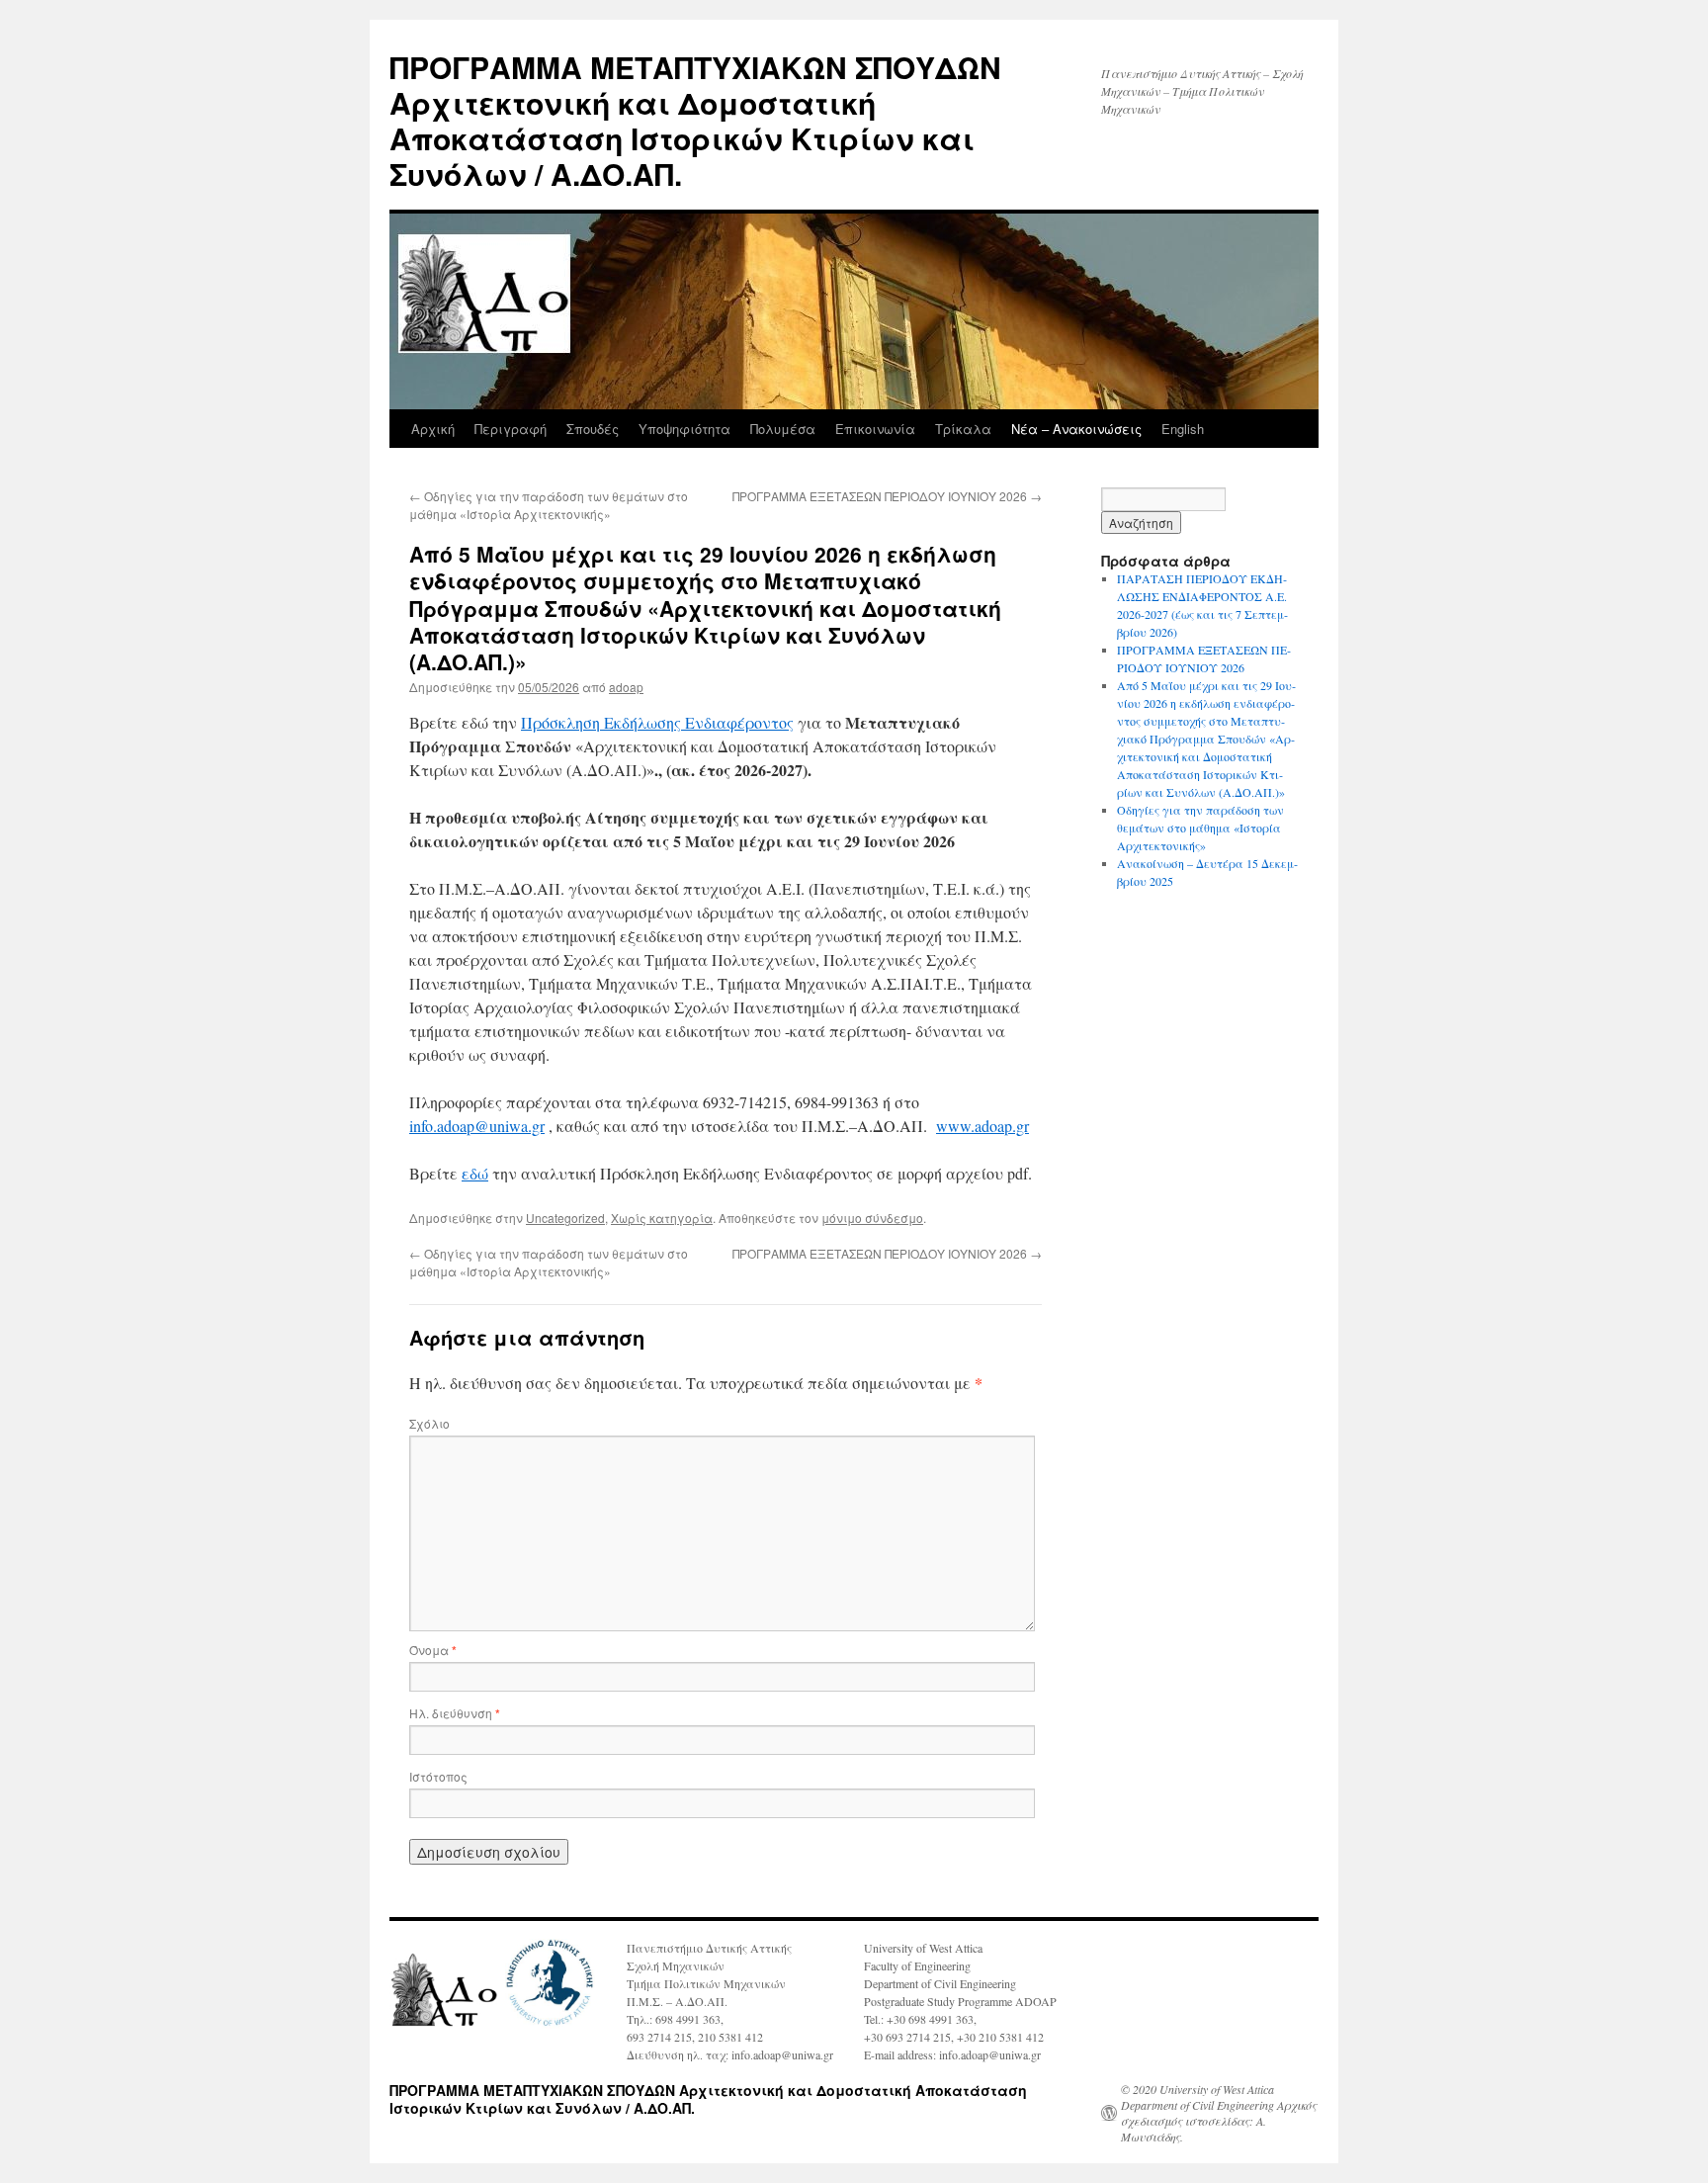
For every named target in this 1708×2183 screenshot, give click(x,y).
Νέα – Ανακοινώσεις (1076, 429)
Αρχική (433, 429)
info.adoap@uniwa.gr (477, 1126)
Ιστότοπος (438, 1776)
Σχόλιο (429, 1423)
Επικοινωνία (875, 429)
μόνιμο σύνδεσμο (872, 1218)
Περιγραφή (511, 429)
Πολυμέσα (783, 429)
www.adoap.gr (982, 1126)
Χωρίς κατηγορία (662, 1218)
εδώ (475, 1173)
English (1183, 429)
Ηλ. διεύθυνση (455, 1713)
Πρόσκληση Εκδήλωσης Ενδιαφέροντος (657, 722)
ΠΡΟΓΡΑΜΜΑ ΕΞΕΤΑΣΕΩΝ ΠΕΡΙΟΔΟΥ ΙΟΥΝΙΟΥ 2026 (887, 496)
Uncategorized (565, 1218)
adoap (626, 687)
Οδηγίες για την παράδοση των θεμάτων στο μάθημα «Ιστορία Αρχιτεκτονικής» (549, 505)
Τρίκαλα (963, 429)
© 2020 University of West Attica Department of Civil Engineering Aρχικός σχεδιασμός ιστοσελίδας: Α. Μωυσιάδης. (1219, 2113)
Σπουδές (593, 429)
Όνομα (433, 1650)
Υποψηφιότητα (684, 429)
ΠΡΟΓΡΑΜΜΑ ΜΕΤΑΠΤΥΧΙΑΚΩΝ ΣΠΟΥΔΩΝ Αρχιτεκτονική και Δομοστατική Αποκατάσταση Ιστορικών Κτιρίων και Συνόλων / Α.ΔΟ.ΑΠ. (695, 120)
